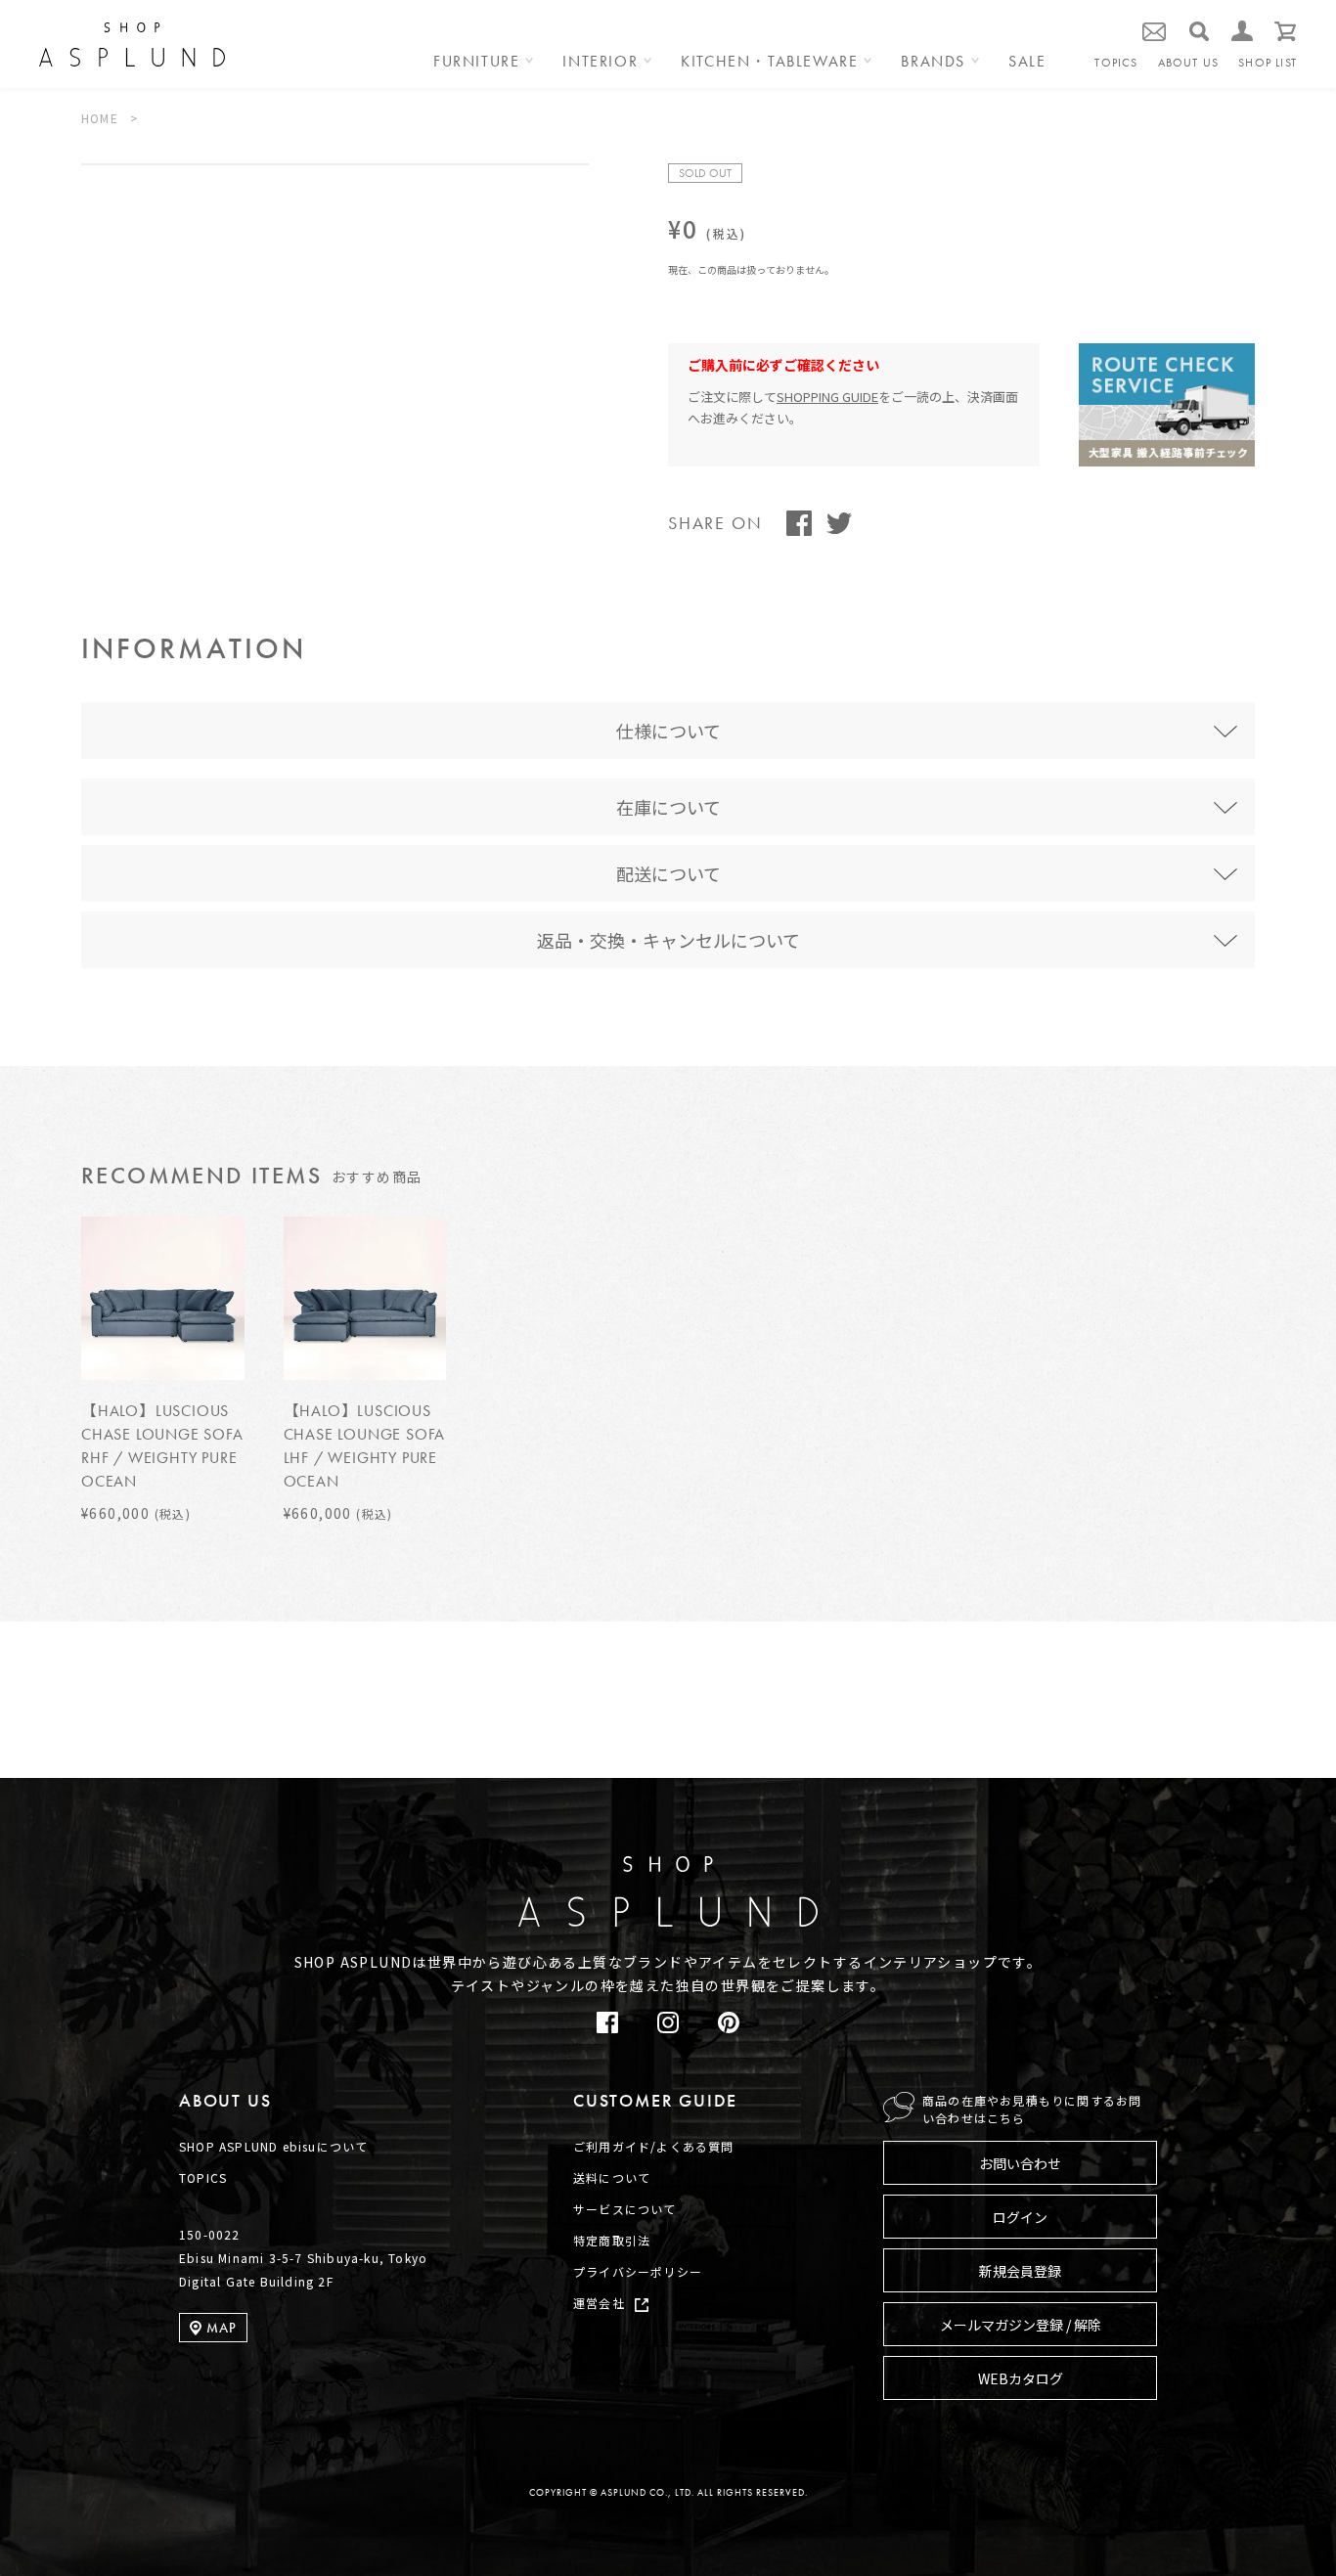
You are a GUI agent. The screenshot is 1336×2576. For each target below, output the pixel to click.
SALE (1027, 63)
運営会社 (599, 2303)
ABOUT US (1189, 63)
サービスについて (625, 2209)
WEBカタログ (1021, 2378)
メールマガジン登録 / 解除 (1021, 2325)
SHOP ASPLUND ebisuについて (273, 2146)
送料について (612, 2177)
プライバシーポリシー (638, 2271)
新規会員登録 (1020, 2271)
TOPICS (1116, 63)
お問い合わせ (1020, 2163)
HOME (100, 118)
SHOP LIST (1268, 63)
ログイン (1020, 2217)
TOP (1268, 1793)
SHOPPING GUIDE (827, 397)
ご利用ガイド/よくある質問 (654, 2146)
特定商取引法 (612, 2240)
